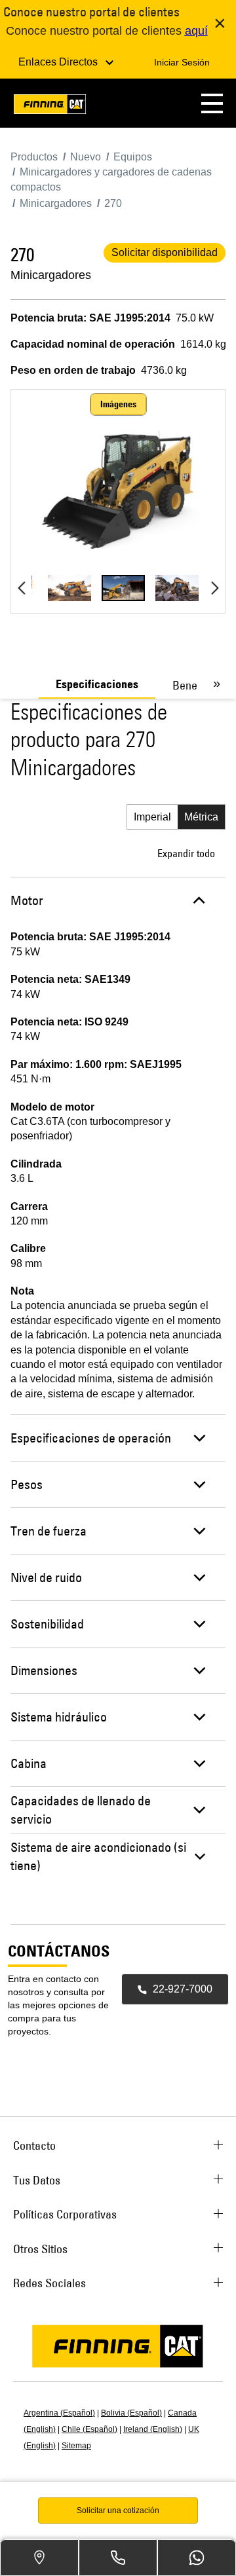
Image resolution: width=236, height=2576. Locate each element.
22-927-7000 (183, 1989)
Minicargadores (51, 275)
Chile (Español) (89, 2429)
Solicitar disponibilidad (165, 252)
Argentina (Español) (59, 2413)
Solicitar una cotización (118, 2511)
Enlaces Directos (59, 62)
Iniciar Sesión (182, 62)
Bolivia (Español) (131, 2413)
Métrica (201, 817)
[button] (212, 103)
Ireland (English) (153, 2429)
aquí (196, 31)
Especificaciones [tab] (97, 684)
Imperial (152, 817)
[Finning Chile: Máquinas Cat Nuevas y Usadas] (50, 106)
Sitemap (76, 2446)
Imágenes (118, 404)
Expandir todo (186, 853)
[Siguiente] (215, 588)
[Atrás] (21, 588)
